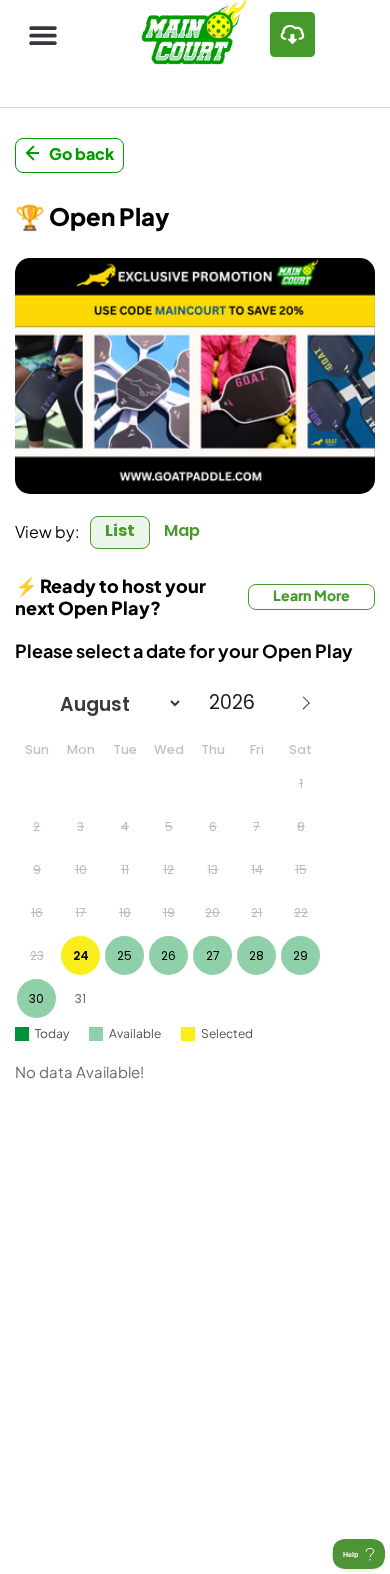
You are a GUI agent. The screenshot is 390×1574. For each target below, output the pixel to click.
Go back (81, 153)
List (120, 530)
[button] (42, 34)
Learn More (311, 595)
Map (182, 530)
